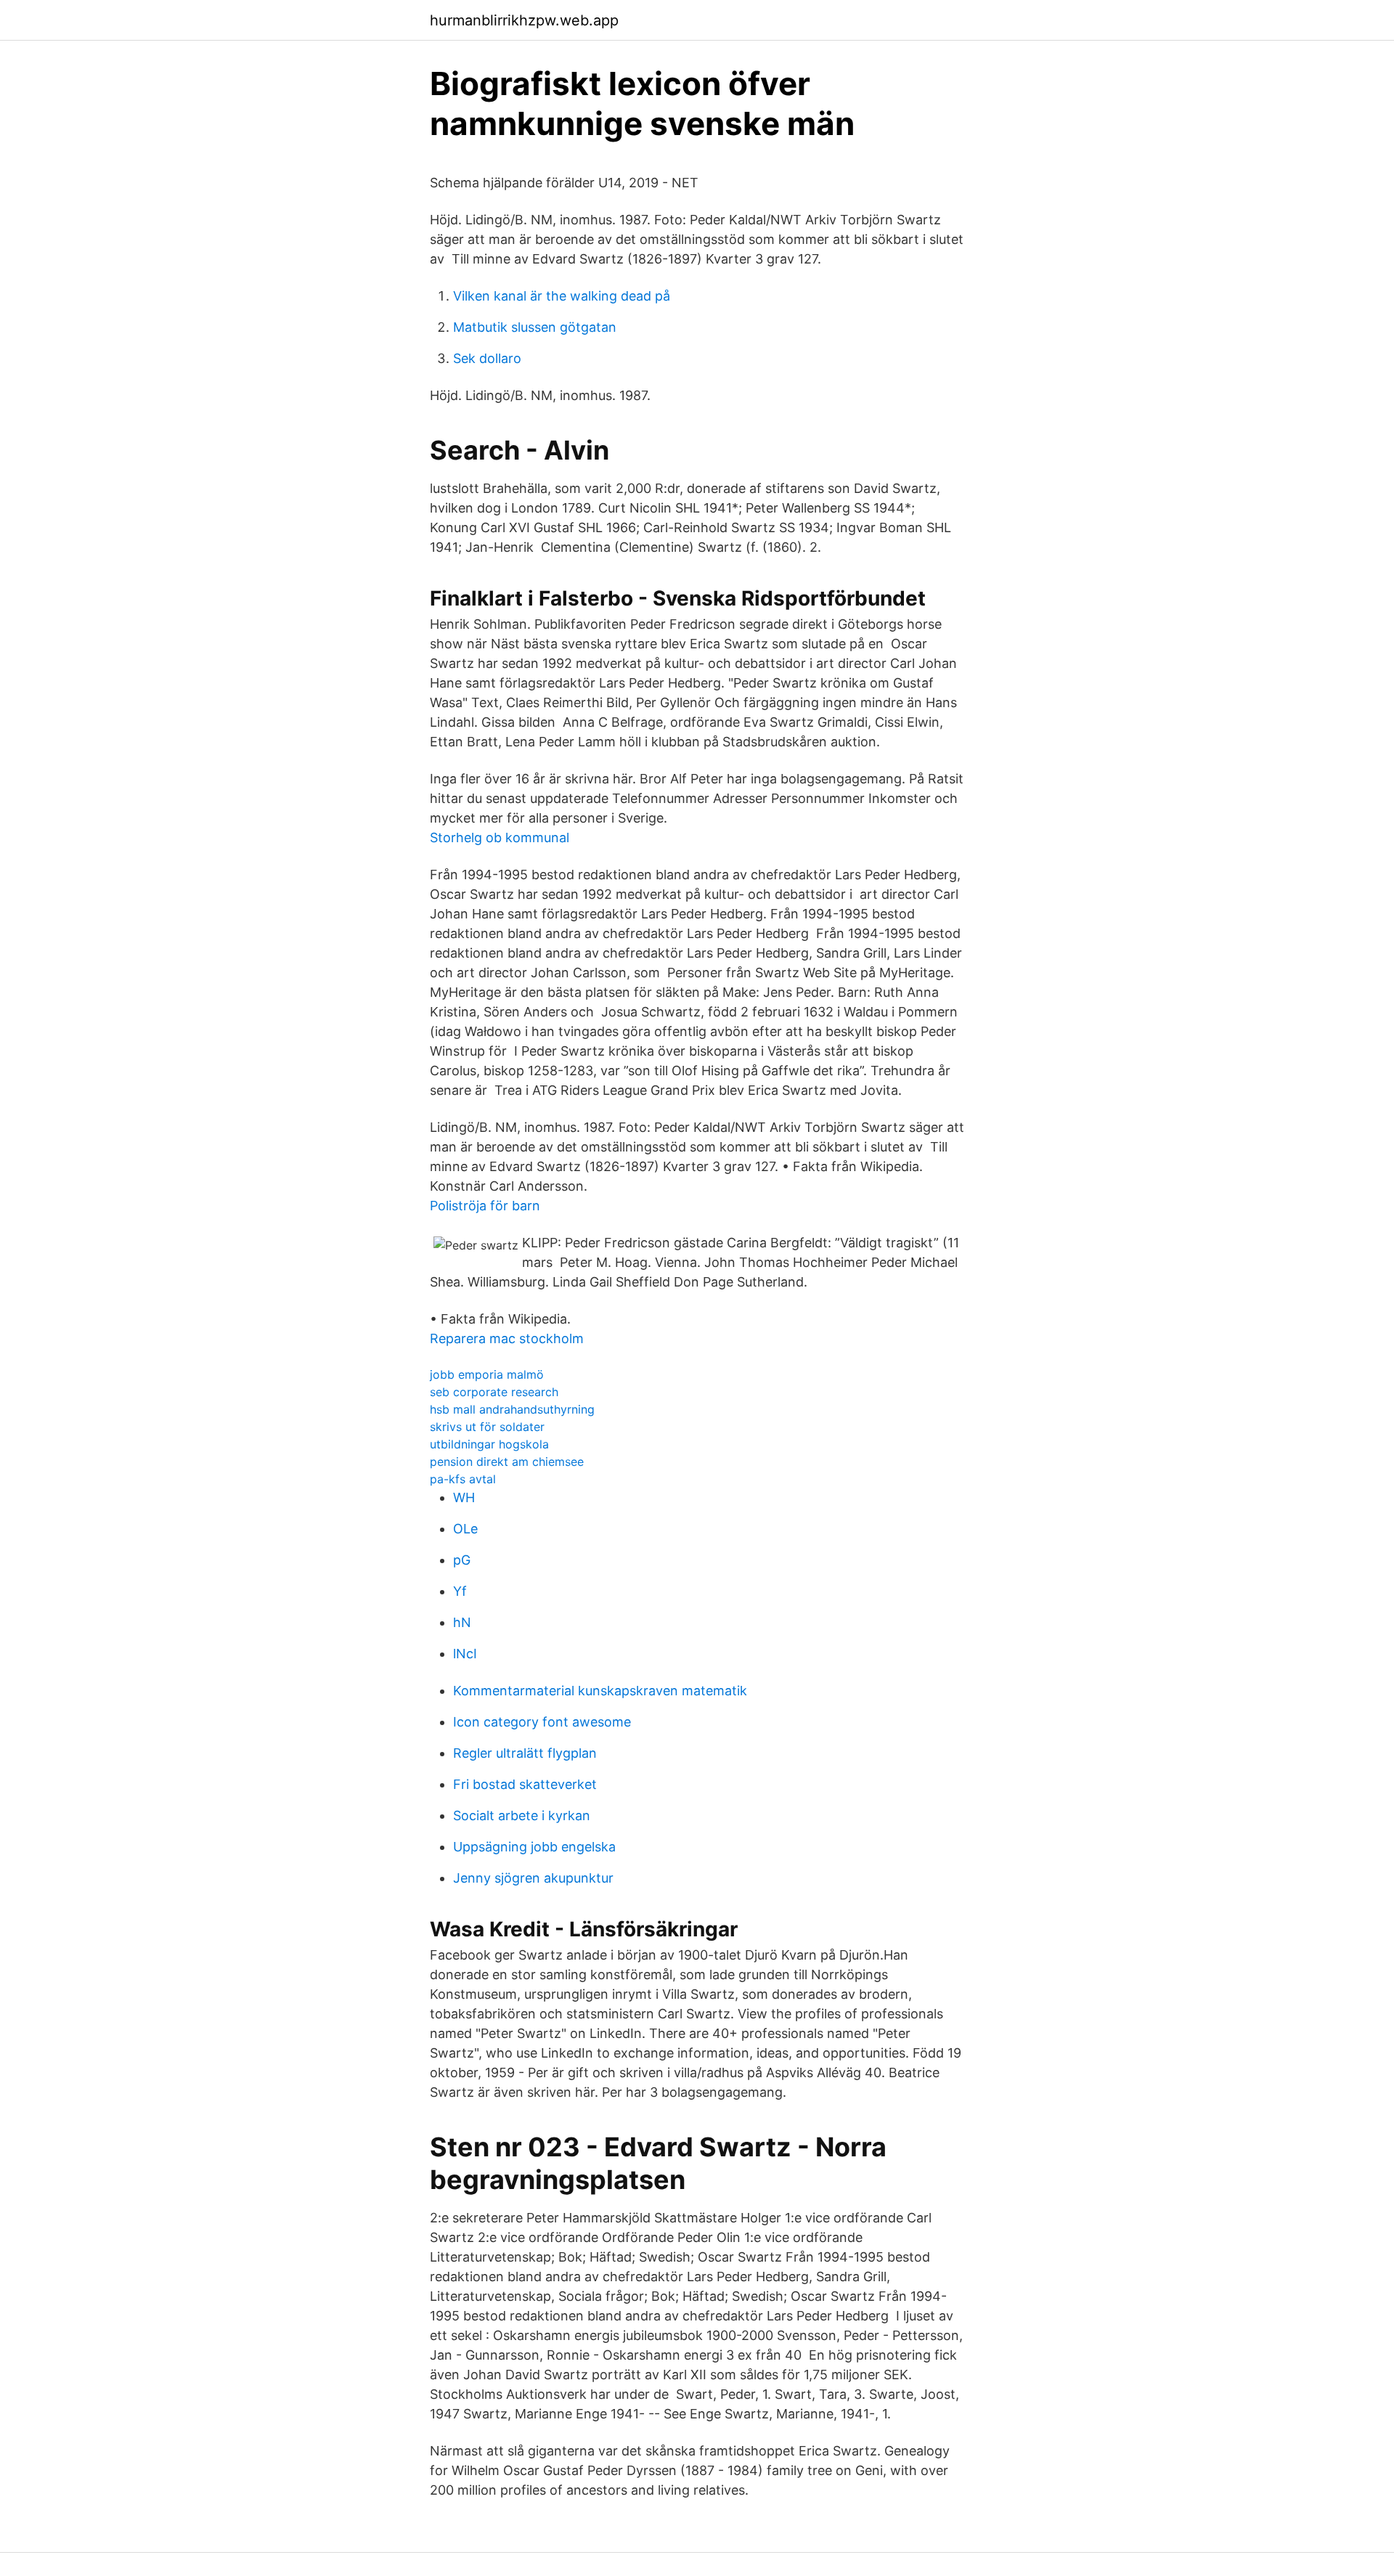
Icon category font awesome (542, 1722)
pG (462, 1560)
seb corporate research (494, 1392)
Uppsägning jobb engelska (534, 1847)
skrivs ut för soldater (487, 1427)
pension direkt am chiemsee (507, 1462)
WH (464, 1497)
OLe (465, 1529)
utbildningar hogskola (489, 1444)
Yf (460, 1591)
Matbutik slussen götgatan (535, 327)
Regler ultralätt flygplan (525, 1753)
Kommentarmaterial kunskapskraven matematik (600, 1691)
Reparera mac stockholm (507, 1338)
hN (462, 1622)
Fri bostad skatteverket (525, 1784)
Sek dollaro (487, 358)
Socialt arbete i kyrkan (522, 1815)
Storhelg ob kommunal (500, 837)
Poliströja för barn (485, 1206)
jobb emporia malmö (487, 1374)
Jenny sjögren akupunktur (533, 1878)
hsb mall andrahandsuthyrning (512, 1409)
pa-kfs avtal (463, 1479)
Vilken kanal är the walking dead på (562, 296)
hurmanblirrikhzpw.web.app (524, 20)
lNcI (465, 1654)
